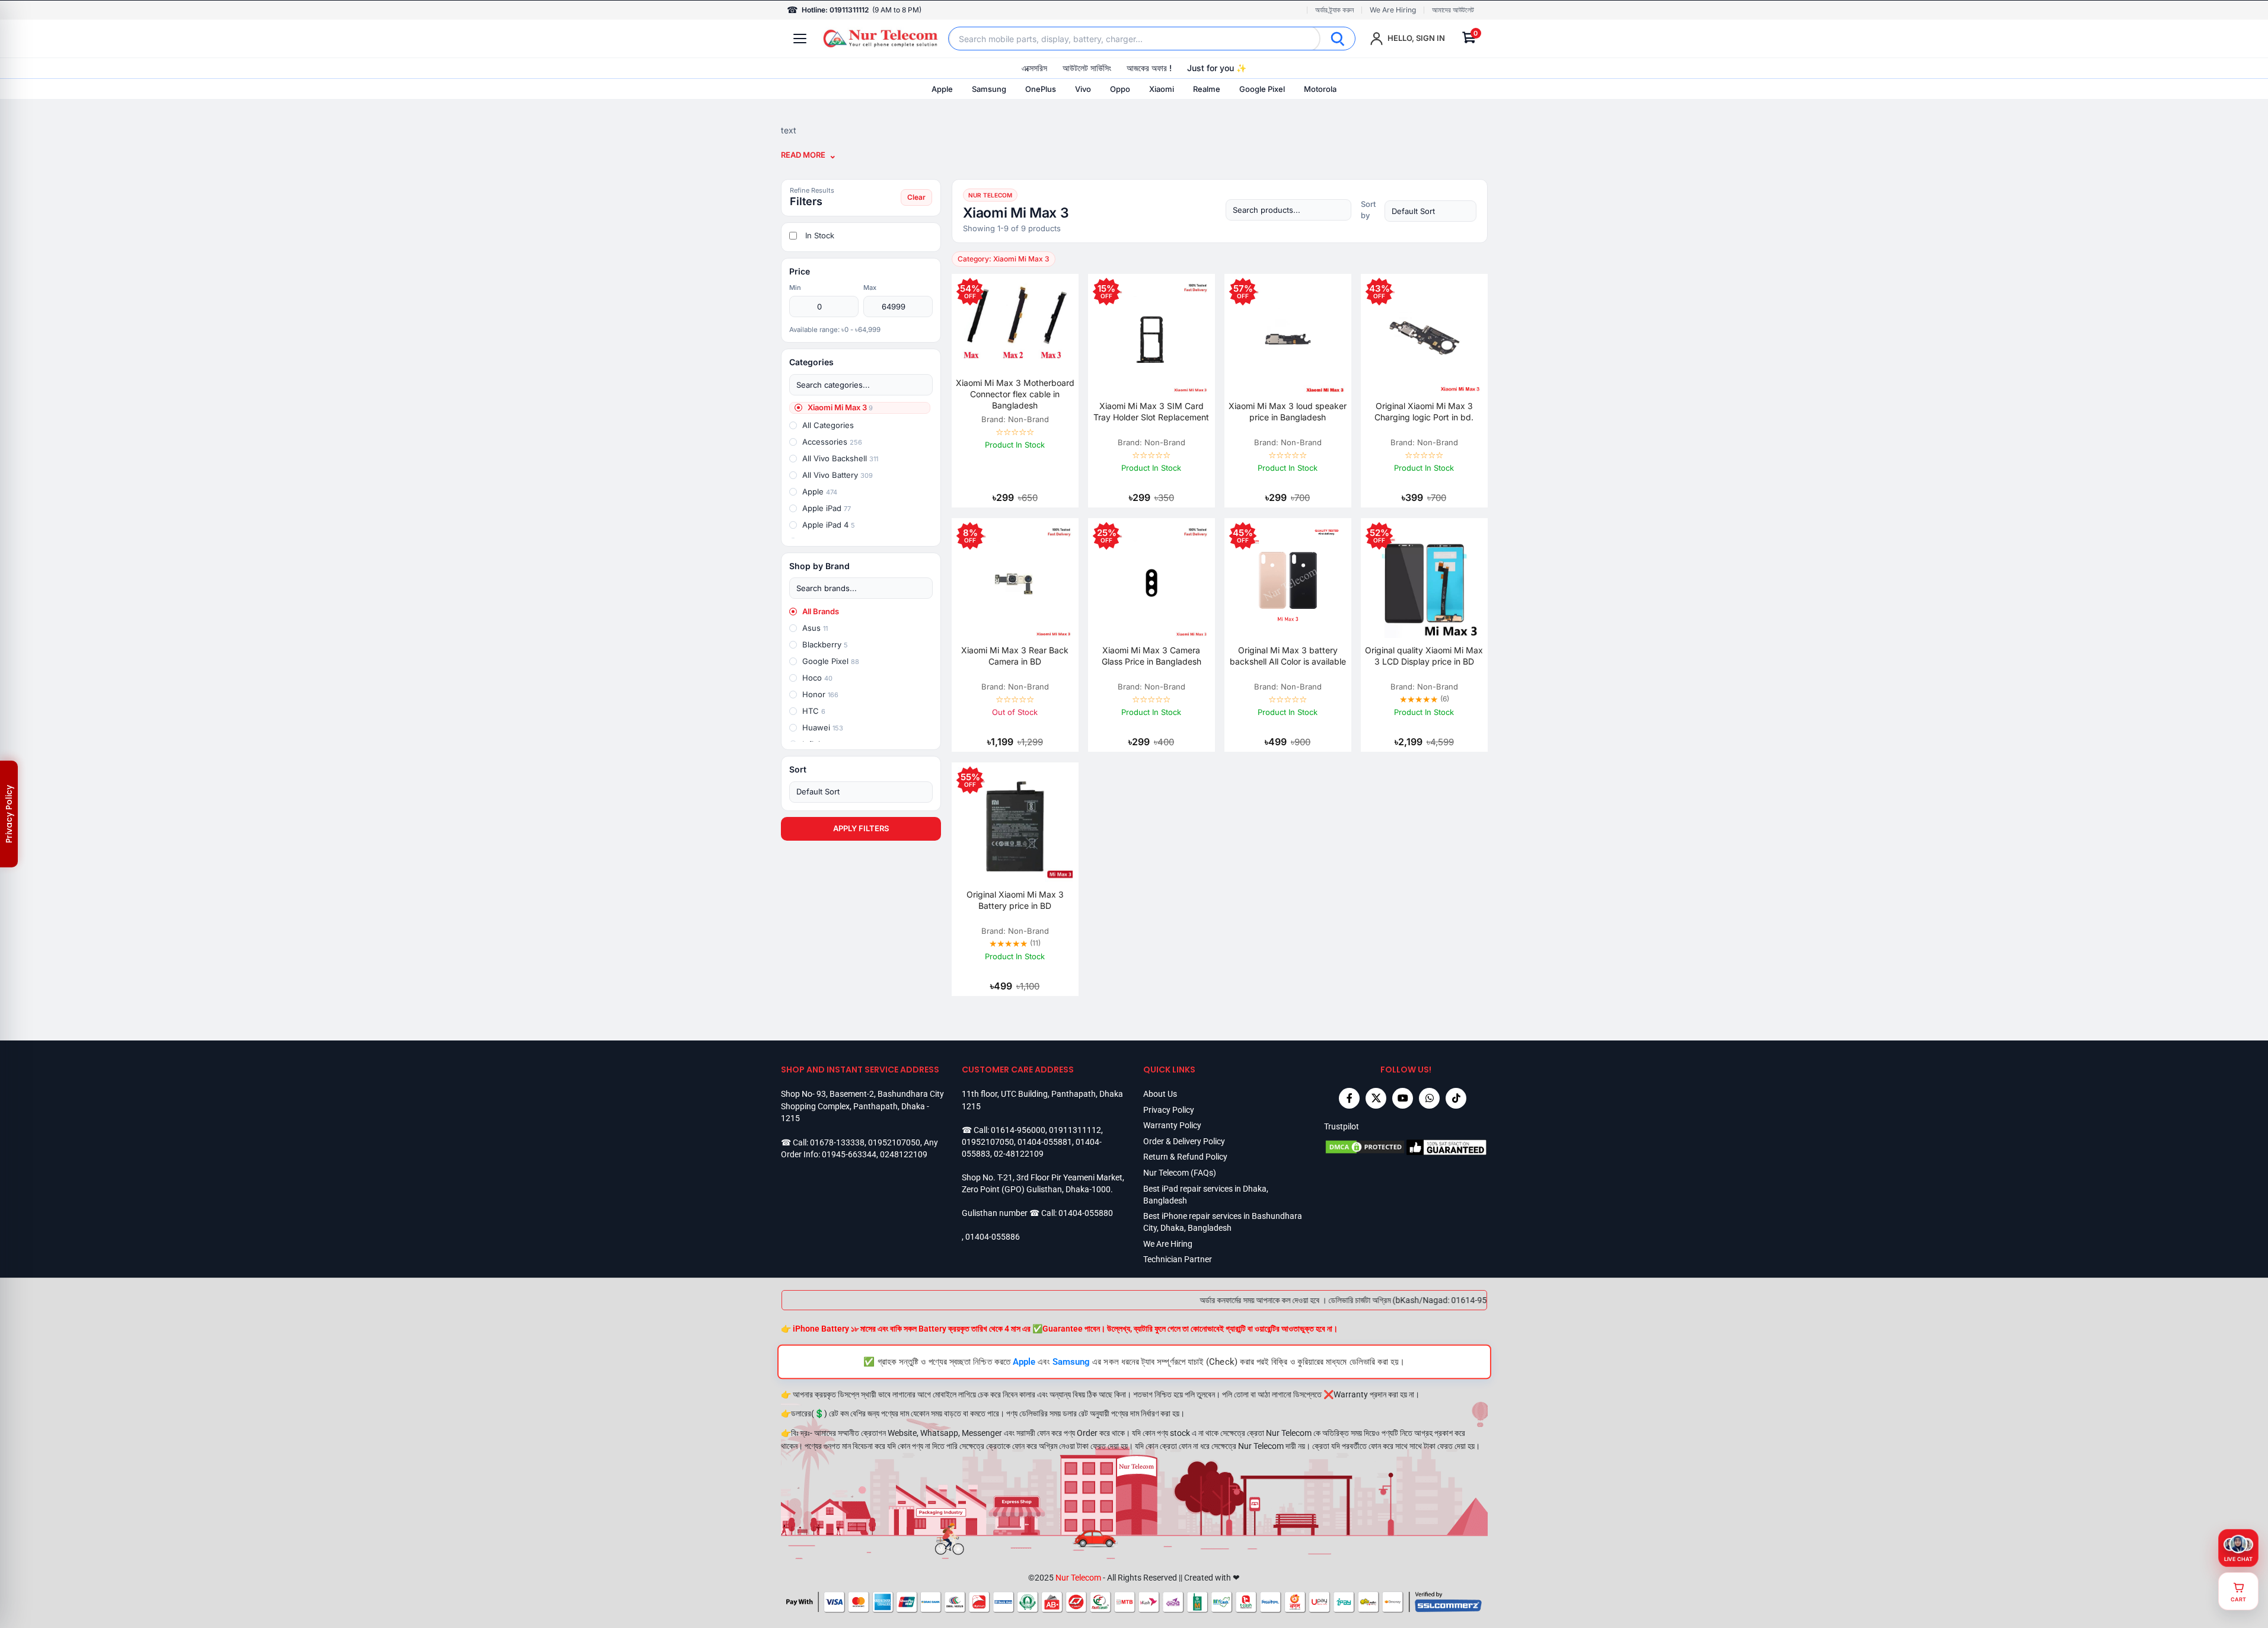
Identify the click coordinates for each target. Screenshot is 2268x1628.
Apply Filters (861, 828)
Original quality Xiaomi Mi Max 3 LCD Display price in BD (1424, 656)
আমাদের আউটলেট (1453, 10)
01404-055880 (1086, 1213)
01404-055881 (1045, 1142)
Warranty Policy (1172, 1125)
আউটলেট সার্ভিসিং (1087, 68)
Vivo (1083, 89)
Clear (916, 197)
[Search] (1338, 39)
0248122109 (904, 1154)
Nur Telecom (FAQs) (1180, 1173)
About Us (1160, 1094)
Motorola (1320, 89)
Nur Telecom (1078, 1578)
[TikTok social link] (1456, 1098)
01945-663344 (849, 1154)
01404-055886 (993, 1237)
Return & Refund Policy (1185, 1157)
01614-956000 (1018, 1130)
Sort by (1368, 210)
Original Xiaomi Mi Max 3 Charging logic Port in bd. (1424, 411)
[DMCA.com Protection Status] (1365, 1147)
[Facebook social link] (1349, 1098)
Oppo (1120, 89)
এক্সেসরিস (1034, 68)
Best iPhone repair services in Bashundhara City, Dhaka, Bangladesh (1223, 1222)
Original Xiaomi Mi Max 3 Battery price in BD (1015, 900)
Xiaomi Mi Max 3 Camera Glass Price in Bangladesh (1151, 656)
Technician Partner (1178, 1259)
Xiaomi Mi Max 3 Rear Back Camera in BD (1015, 656)
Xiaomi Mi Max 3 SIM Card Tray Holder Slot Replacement (1151, 411)
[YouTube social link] (1403, 1098)
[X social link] (1376, 1098)
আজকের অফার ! (1149, 68)
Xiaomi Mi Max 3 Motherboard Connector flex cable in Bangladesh (1015, 394)
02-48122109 (1019, 1154)
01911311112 (1075, 1130)
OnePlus (1041, 89)
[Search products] (1288, 210)
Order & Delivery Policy (1184, 1141)
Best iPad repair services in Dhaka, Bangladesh (1206, 1195)
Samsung (989, 89)
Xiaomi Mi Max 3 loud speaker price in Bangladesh (1288, 411)
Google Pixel (1262, 89)
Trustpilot (1342, 1126)
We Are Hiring (1393, 10)
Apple (942, 89)
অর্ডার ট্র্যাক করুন (1334, 10)
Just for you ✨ (1217, 68)
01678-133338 (837, 1142)
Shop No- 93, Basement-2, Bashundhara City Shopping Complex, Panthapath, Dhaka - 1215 (862, 1106)
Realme (1207, 89)
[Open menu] (800, 39)
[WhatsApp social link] (1429, 1098)
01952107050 (894, 1142)
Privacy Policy (1169, 1110)
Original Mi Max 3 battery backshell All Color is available (1288, 656)
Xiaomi (1162, 89)
